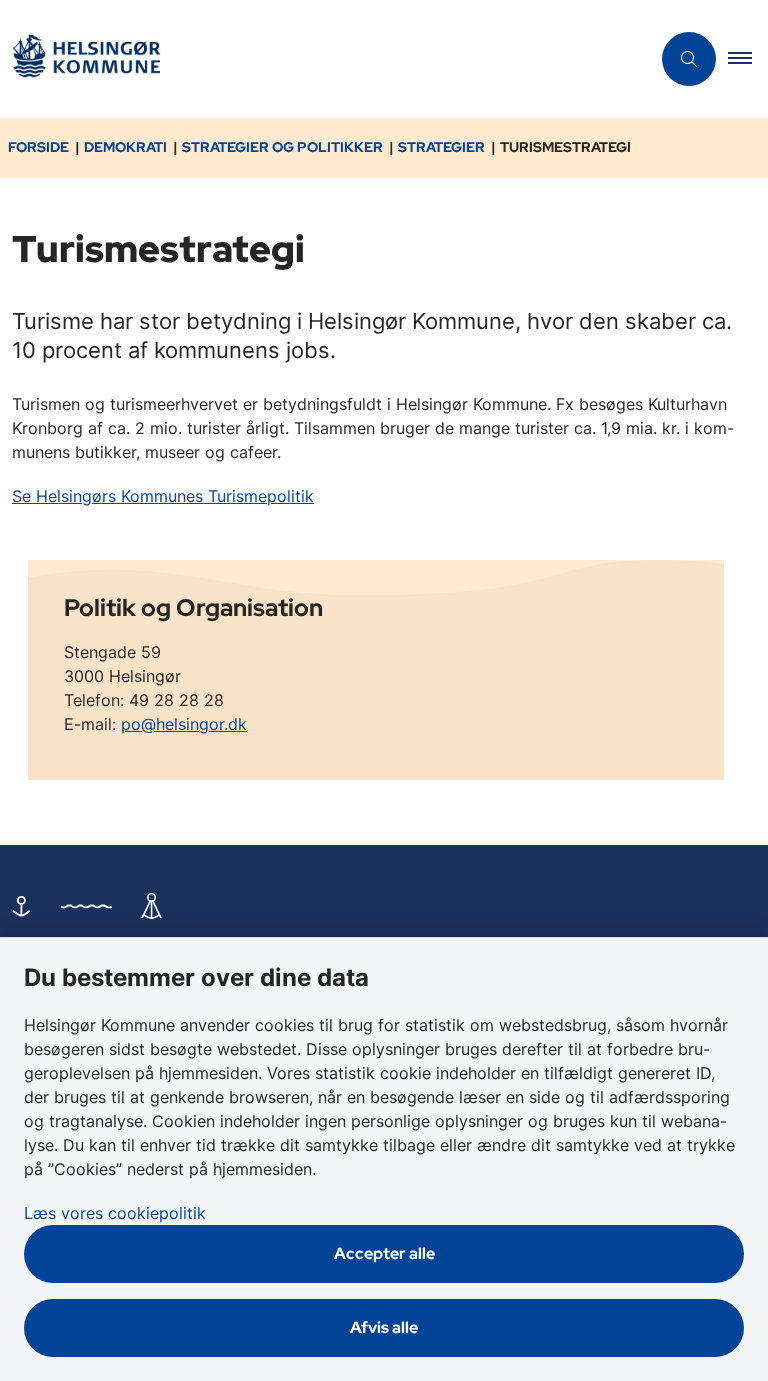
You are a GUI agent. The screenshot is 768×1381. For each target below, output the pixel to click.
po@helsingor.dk (184, 724)
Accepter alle (384, 1253)
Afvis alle (384, 1327)
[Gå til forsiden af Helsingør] (317, 59)
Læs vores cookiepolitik (115, 1213)
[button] (748, 59)
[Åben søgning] (689, 59)
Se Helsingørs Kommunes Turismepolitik (163, 496)
